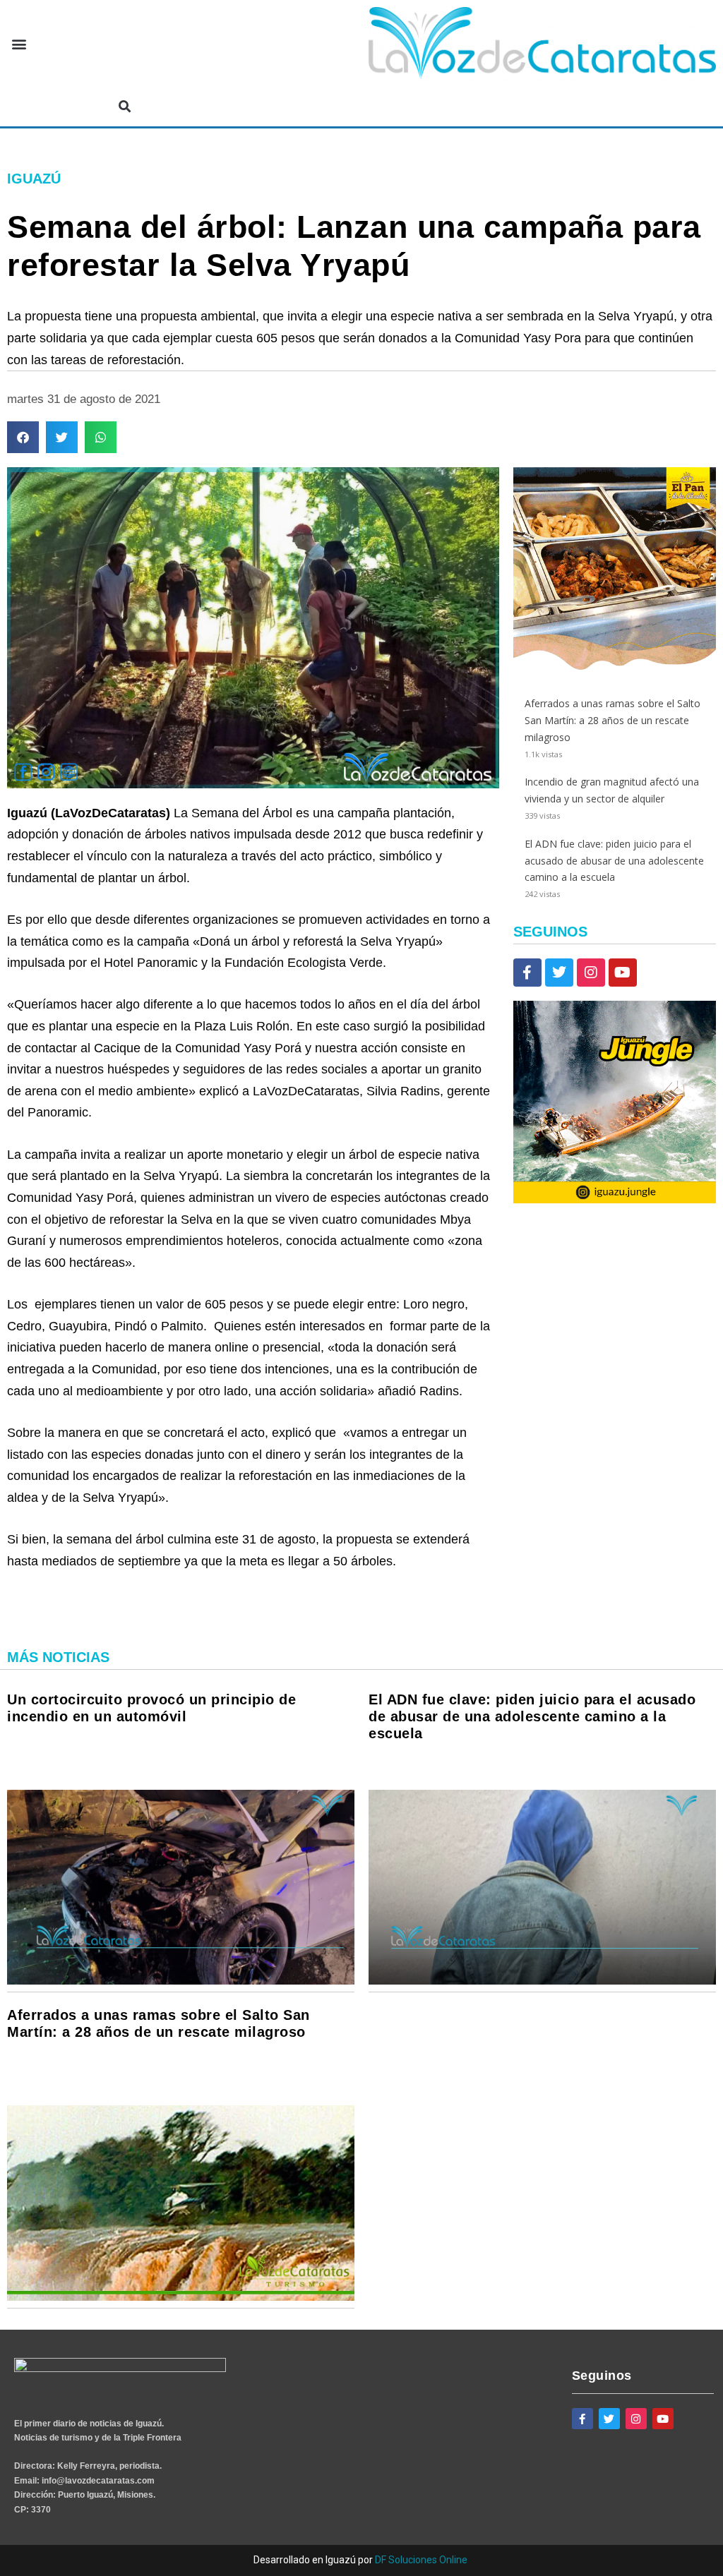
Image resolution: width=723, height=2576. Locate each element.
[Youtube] (623, 973)
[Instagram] (591, 973)
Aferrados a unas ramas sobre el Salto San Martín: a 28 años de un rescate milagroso (613, 720)
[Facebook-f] (527, 973)
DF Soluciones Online (421, 2560)
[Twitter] (559, 973)
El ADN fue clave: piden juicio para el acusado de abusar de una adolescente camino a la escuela (614, 861)
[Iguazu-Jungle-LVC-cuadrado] (615, 1199)
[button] (19, 43)
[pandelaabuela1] (615, 666)
